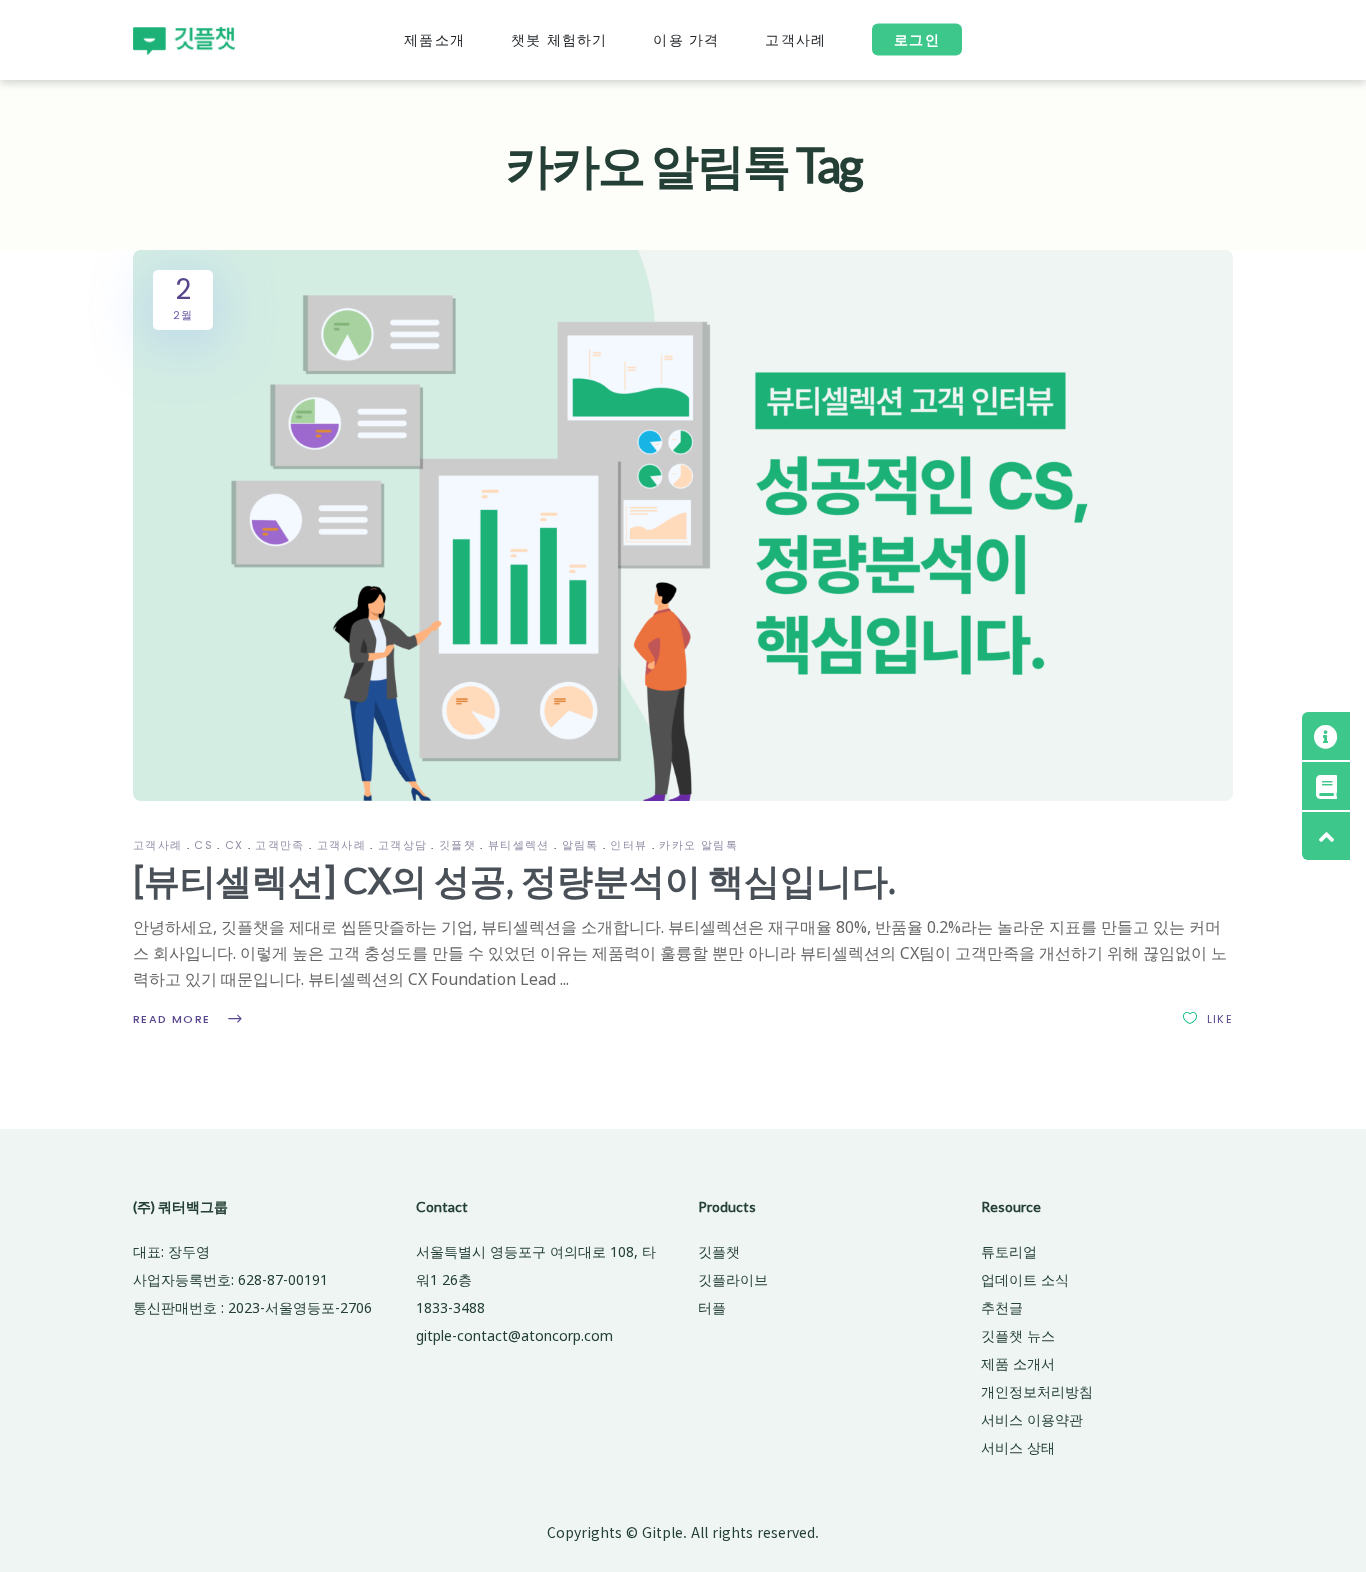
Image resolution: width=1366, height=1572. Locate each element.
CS (203, 845)
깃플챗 (457, 845)
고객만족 (280, 845)
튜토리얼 (1009, 1251)
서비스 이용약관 (1032, 1419)
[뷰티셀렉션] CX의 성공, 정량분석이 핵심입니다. (514, 880)
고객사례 (158, 845)
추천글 (1002, 1307)
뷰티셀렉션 (519, 845)
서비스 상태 (1018, 1447)
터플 (712, 1307)
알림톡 (580, 845)
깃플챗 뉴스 (1018, 1335)
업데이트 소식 (1025, 1279)
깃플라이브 (733, 1279)
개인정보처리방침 (1037, 1391)
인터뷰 (628, 845)
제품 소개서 (1018, 1363)
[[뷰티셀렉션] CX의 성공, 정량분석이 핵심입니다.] (683, 525)
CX (234, 845)
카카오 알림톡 (698, 845)
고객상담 (403, 845)
